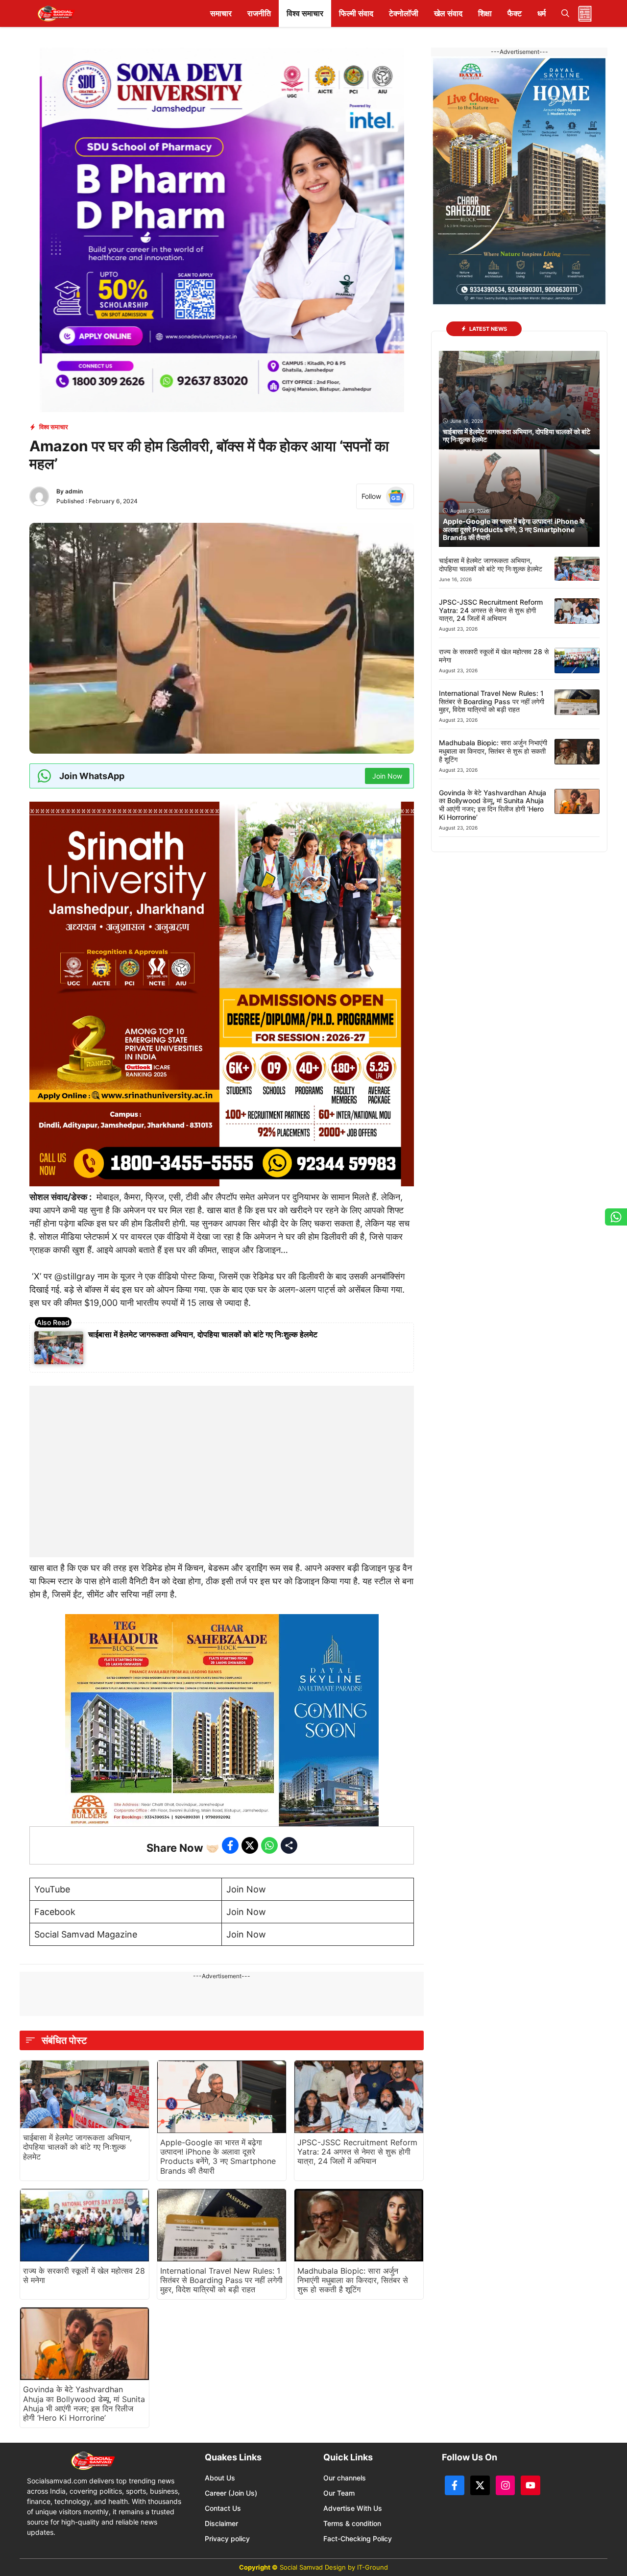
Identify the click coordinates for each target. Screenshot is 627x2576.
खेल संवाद (448, 13)
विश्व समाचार (305, 13)
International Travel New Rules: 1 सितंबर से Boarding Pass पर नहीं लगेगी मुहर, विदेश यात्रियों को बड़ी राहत (221, 2280)
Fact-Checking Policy (358, 2539)
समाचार (221, 13)
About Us (220, 2478)
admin (74, 491)
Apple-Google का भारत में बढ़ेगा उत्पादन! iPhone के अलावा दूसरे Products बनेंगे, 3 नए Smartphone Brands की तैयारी (218, 2157)
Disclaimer (221, 2523)
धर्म (542, 13)
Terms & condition (352, 2523)
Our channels (345, 2478)
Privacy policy (227, 2539)
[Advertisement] (222, 1447)
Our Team (339, 2493)
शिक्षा (485, 13)
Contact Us (223, 2508)
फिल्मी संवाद (356, 13)
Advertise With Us (353, 2508)
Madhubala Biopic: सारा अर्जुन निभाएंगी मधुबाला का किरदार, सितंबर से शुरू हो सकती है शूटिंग (353, 2280)
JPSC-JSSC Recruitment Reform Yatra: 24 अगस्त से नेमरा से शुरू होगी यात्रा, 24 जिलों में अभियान (357, 2152)
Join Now (246, 1889)
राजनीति (259, 13)
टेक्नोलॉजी (404, 13)
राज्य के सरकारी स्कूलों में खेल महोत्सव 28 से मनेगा (84, 2275)
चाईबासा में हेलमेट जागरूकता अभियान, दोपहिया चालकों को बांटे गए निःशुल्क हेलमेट (203, 1334)
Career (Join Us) (231, 2493)
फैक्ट (515, 13)
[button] (565, 13)
